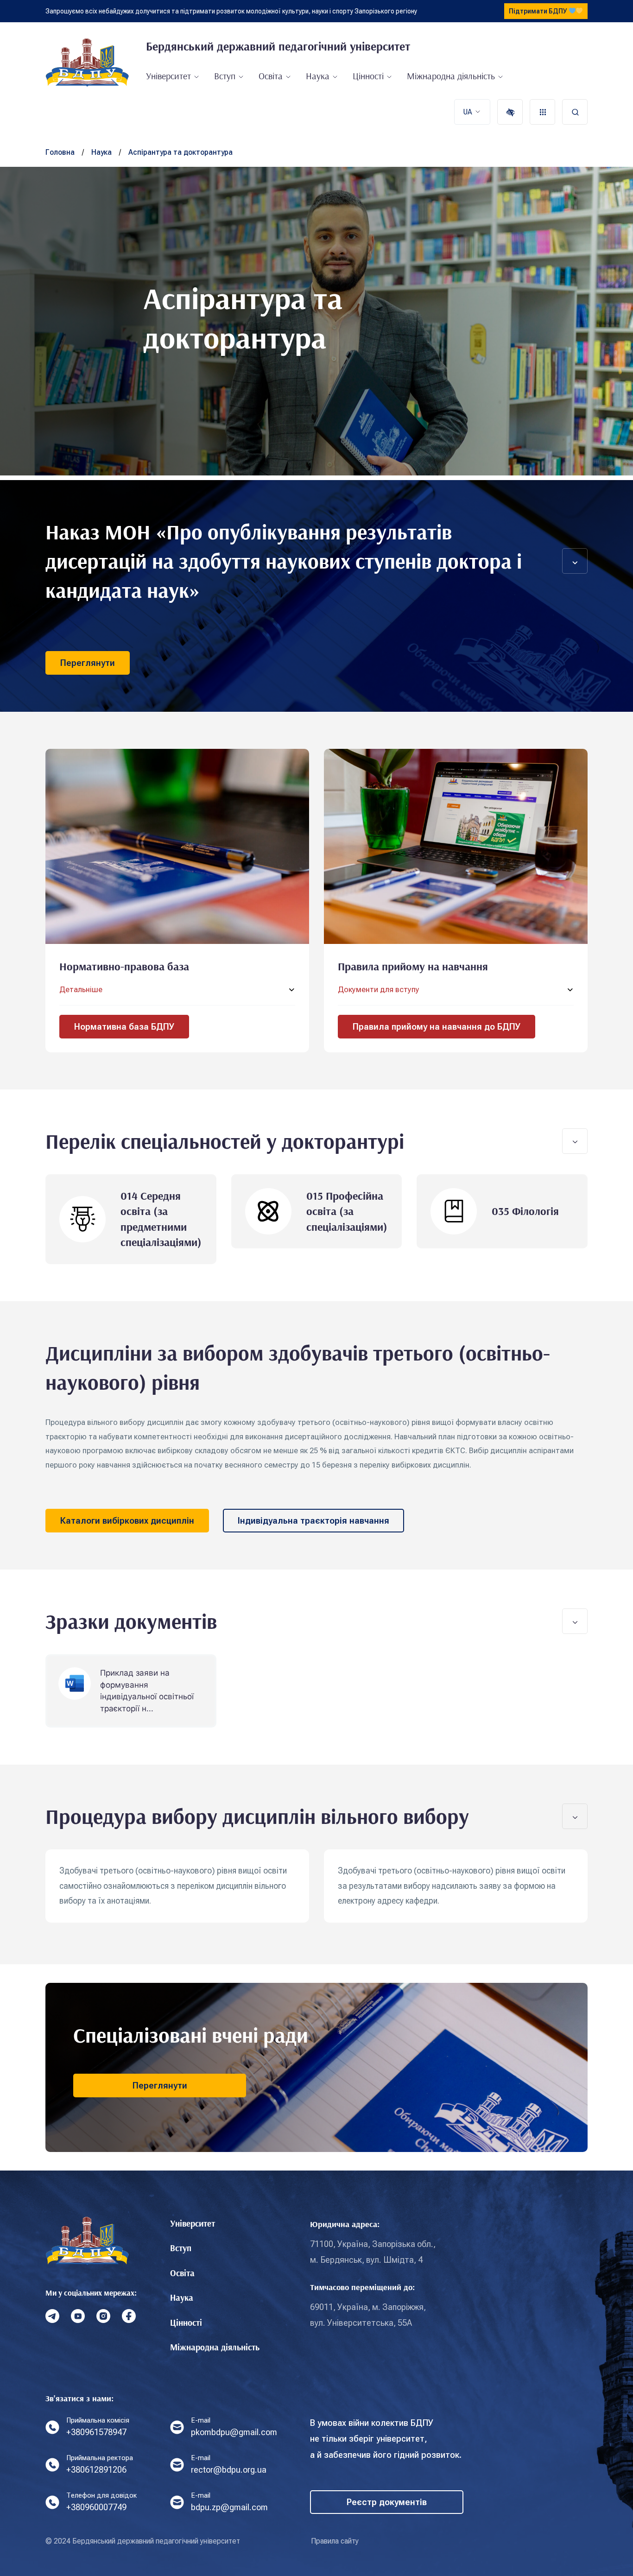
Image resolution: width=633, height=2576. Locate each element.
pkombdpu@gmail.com (234, 2432)
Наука (318, 76)
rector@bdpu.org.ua (229, 2470)
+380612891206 (96, 2470)
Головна (60, 152)
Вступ (225, 76)
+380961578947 (96, 2432)
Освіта (271, 76)
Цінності (368, 76)
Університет (168, 76)
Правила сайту (335, 2541)
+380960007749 (96, 2507)
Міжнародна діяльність (451, 76)
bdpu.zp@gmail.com (229, 2507)
